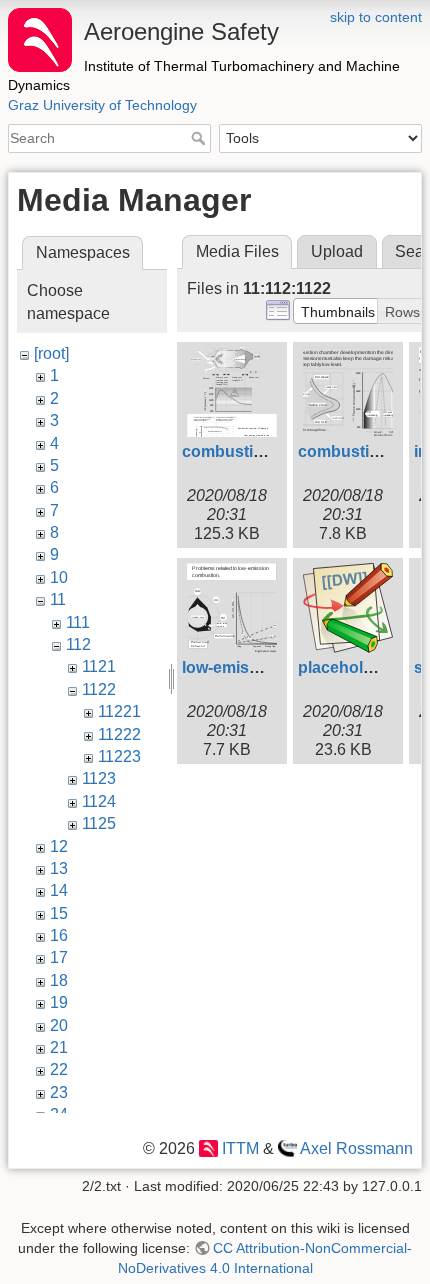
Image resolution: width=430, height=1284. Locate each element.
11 (58, 599)
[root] (51, 353)
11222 (119, 734)
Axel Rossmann (356, 1148)
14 (59, 890)
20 (59, 1025)
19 (59, 1002)
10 (59, 577)
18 (59, 980)
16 (59, 935)
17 (59, 957)
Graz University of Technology (102, 105)
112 (78, 644)
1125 (99, 823)
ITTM (240, 1148)
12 (59, 846)
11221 (119, 711)
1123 (99, 778)
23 (59, 1092)
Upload (337, 251)
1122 (99, 689)
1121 (99, 666)
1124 (99, 801)
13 (59, 868)
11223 (119, 756)
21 (59, 1047)
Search (200, 138)
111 (78, 622)
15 (59, 913)
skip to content (376, 17)
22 (59, 1069)
